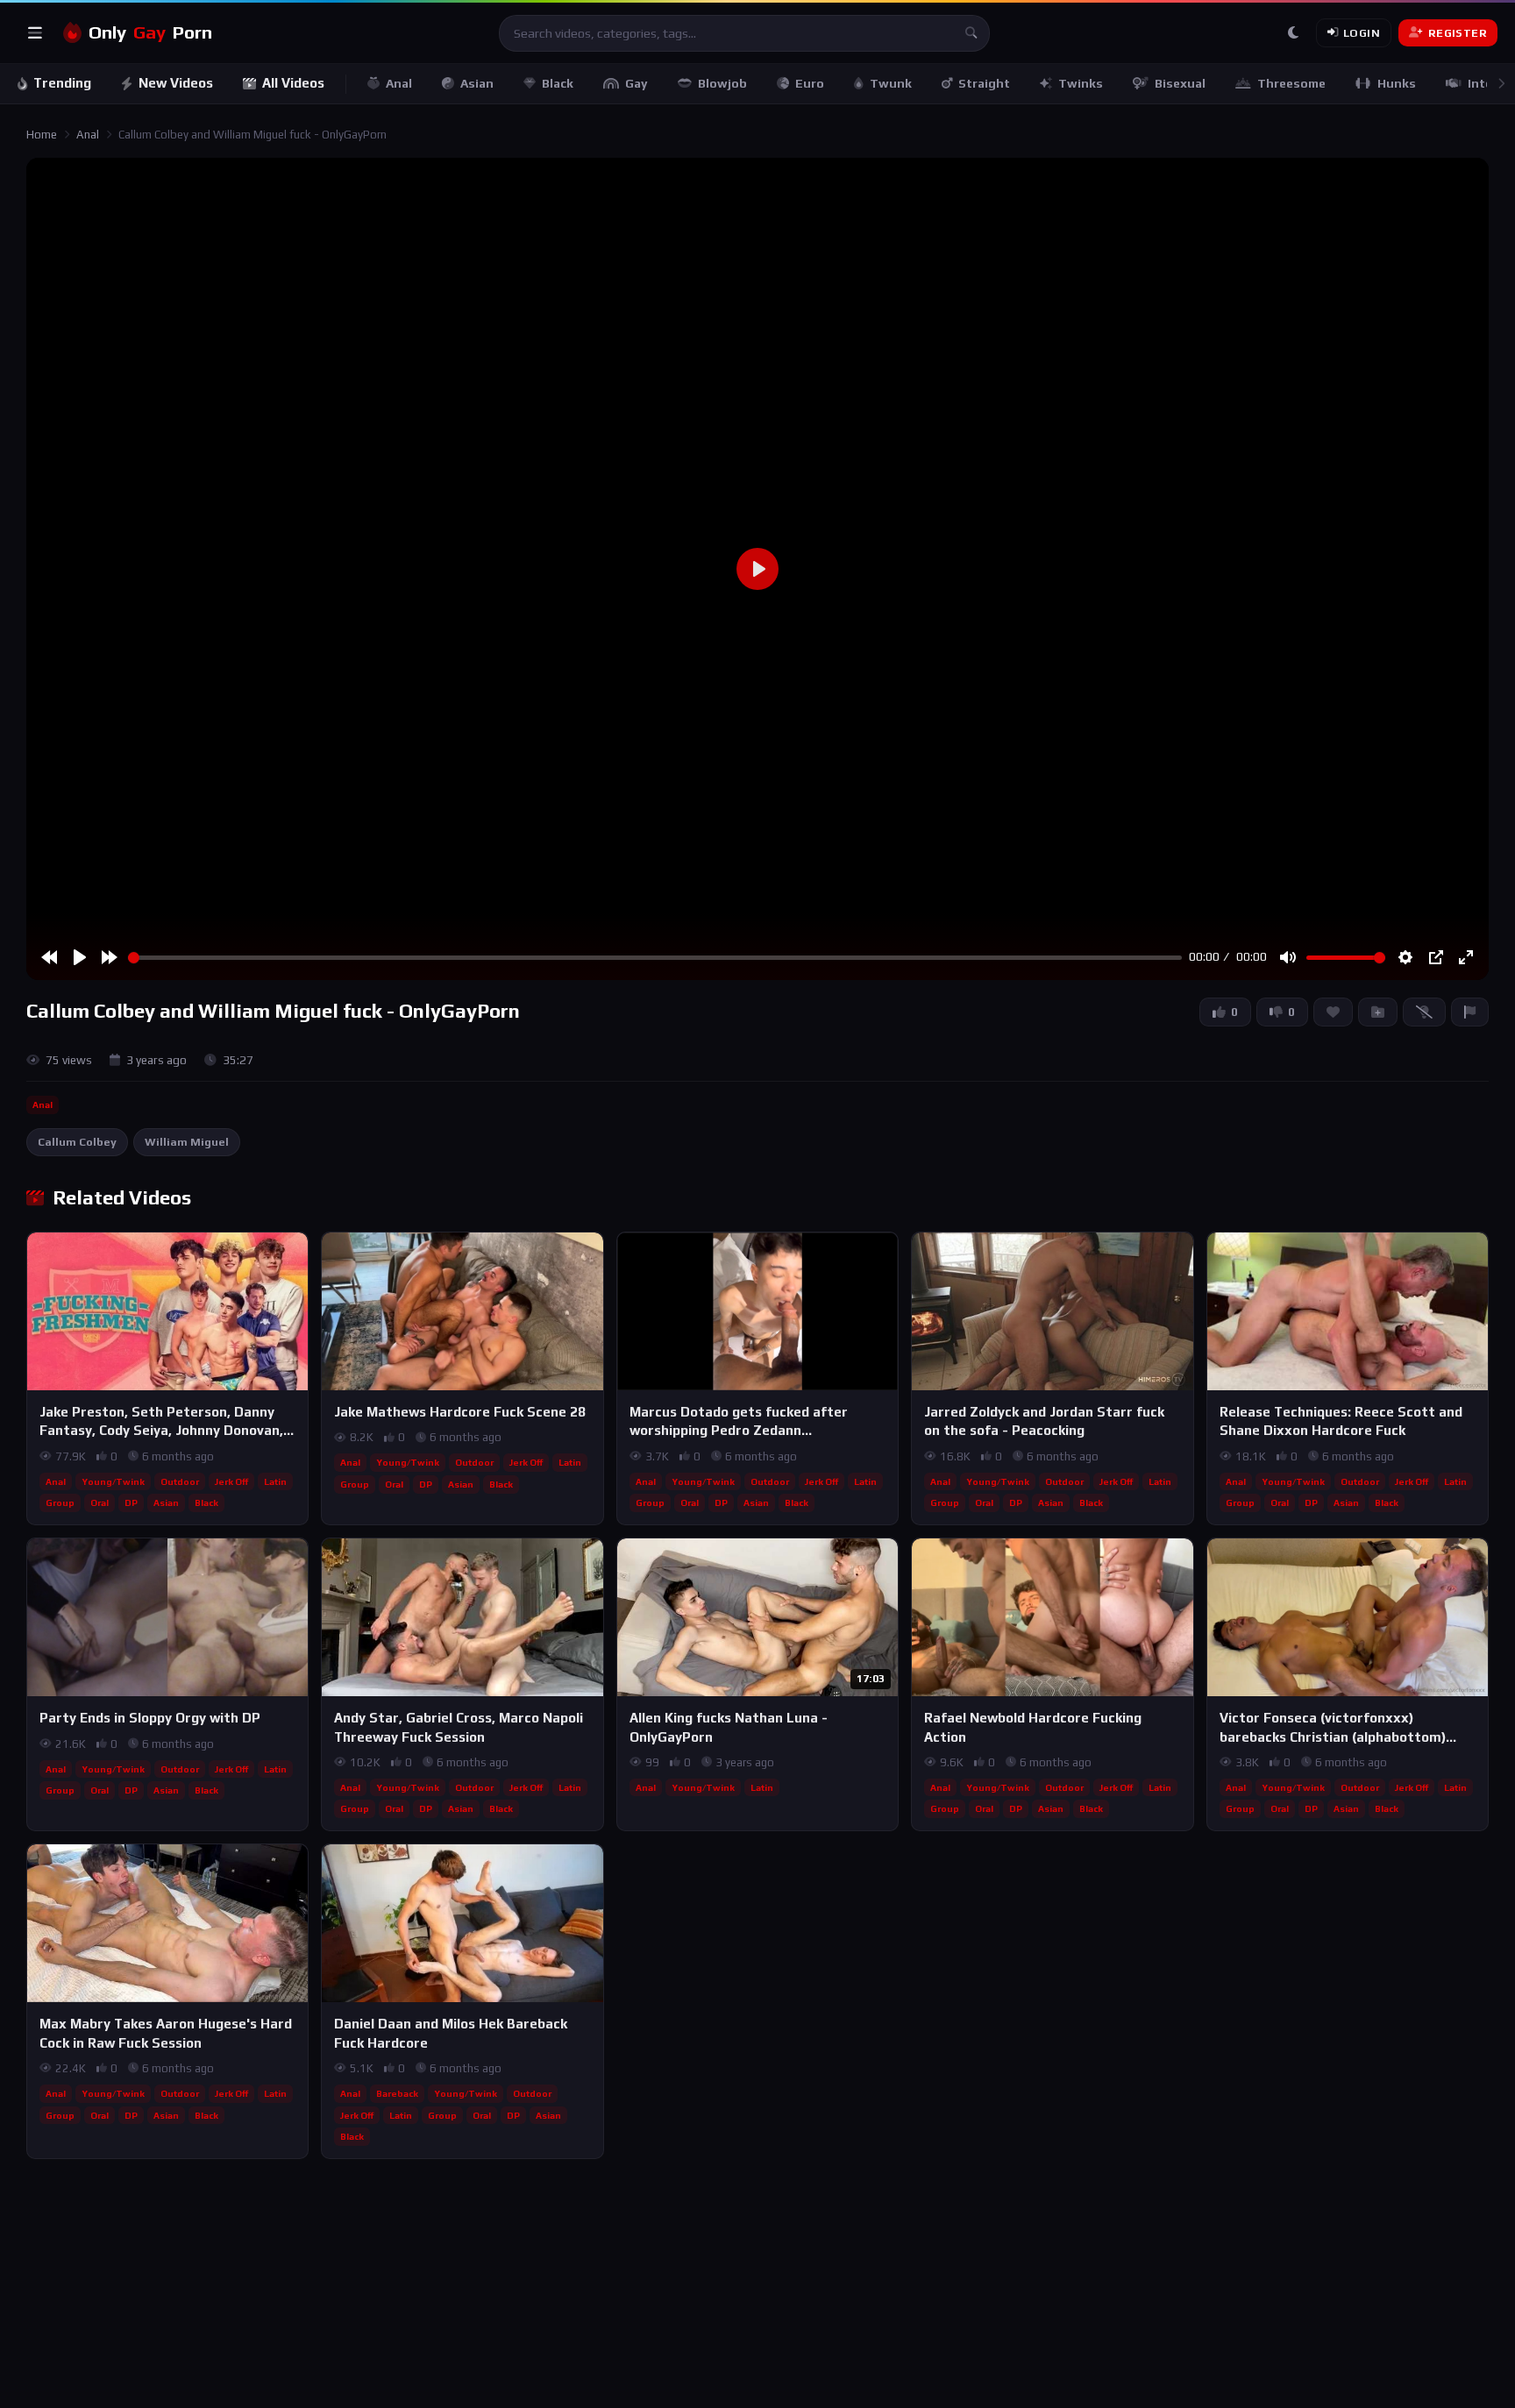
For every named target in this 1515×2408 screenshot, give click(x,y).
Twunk (891, 83)
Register (1458, 33)
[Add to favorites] (294, 1254)
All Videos (293, 83)
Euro (810, 83)
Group (60, 1502)
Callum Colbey (77, 1142)
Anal (399, 83)
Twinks (1081, 83)
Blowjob (722, 83)
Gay (637, 83)
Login (1362, 33)
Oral (100, 1502)
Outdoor (180, 1481)
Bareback (397, 2093)
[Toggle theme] (1293, 33)
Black (558, 83)
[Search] (971, 33)
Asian (477, 83)
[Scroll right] (1501, 84)
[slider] (655, 958)
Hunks (1397, 83)
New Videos (176, 83)
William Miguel (187, 1142)
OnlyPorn (150, 32)
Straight (984, 83)
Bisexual (1180, 83)
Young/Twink (113, 1481)
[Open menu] (35, 33)
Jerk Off (231, 1481)
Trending (62, 83)
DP (131, 1502)
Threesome (1291, 83)
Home (42, 135)
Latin (275, 1481)
